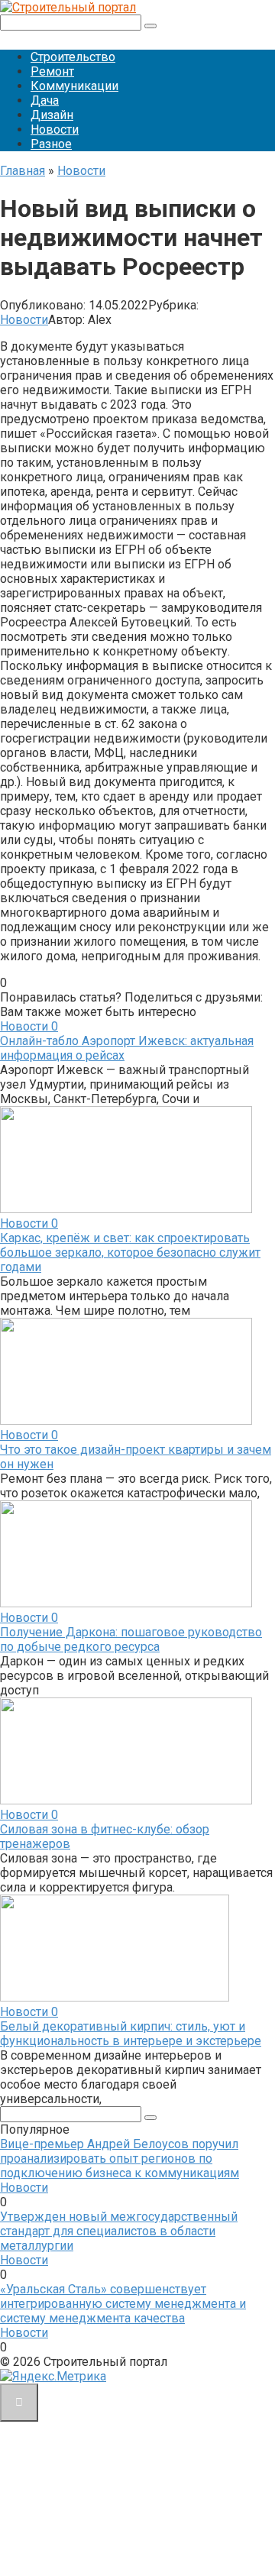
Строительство (73, 57)
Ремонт (52, 71)
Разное (51, 144)
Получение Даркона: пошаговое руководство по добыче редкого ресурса (131, 1639)
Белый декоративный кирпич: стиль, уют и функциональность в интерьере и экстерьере (131, 2034)
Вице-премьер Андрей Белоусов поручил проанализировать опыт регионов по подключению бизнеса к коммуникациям (120, 2159)
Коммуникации (74, 86)
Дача (45, 100)
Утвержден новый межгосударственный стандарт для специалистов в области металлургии (119, 2231)
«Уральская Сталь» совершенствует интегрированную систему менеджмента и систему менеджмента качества (123, 2304)
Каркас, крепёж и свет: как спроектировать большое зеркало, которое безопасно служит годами (130, 1252)
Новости (55, 129)
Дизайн (52, 115)
